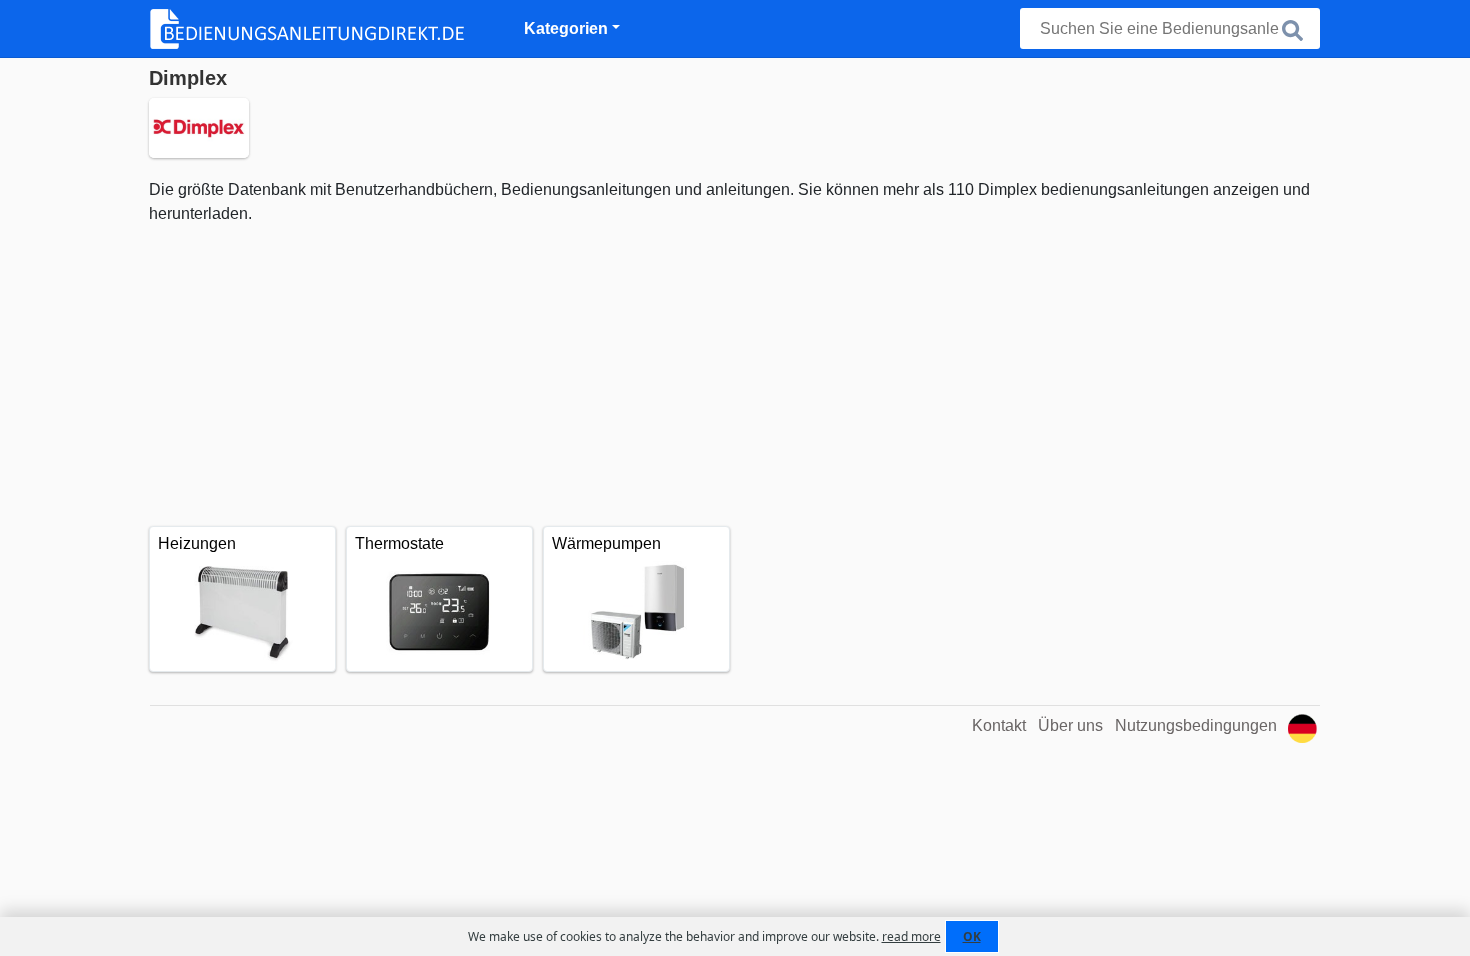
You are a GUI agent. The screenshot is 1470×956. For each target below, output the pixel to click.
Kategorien (566, 28)
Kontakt (999, 725)
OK (972, 936)
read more (911, 936)
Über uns (1070, 725)
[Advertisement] (734, 376)
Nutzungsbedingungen (1196, 725)
